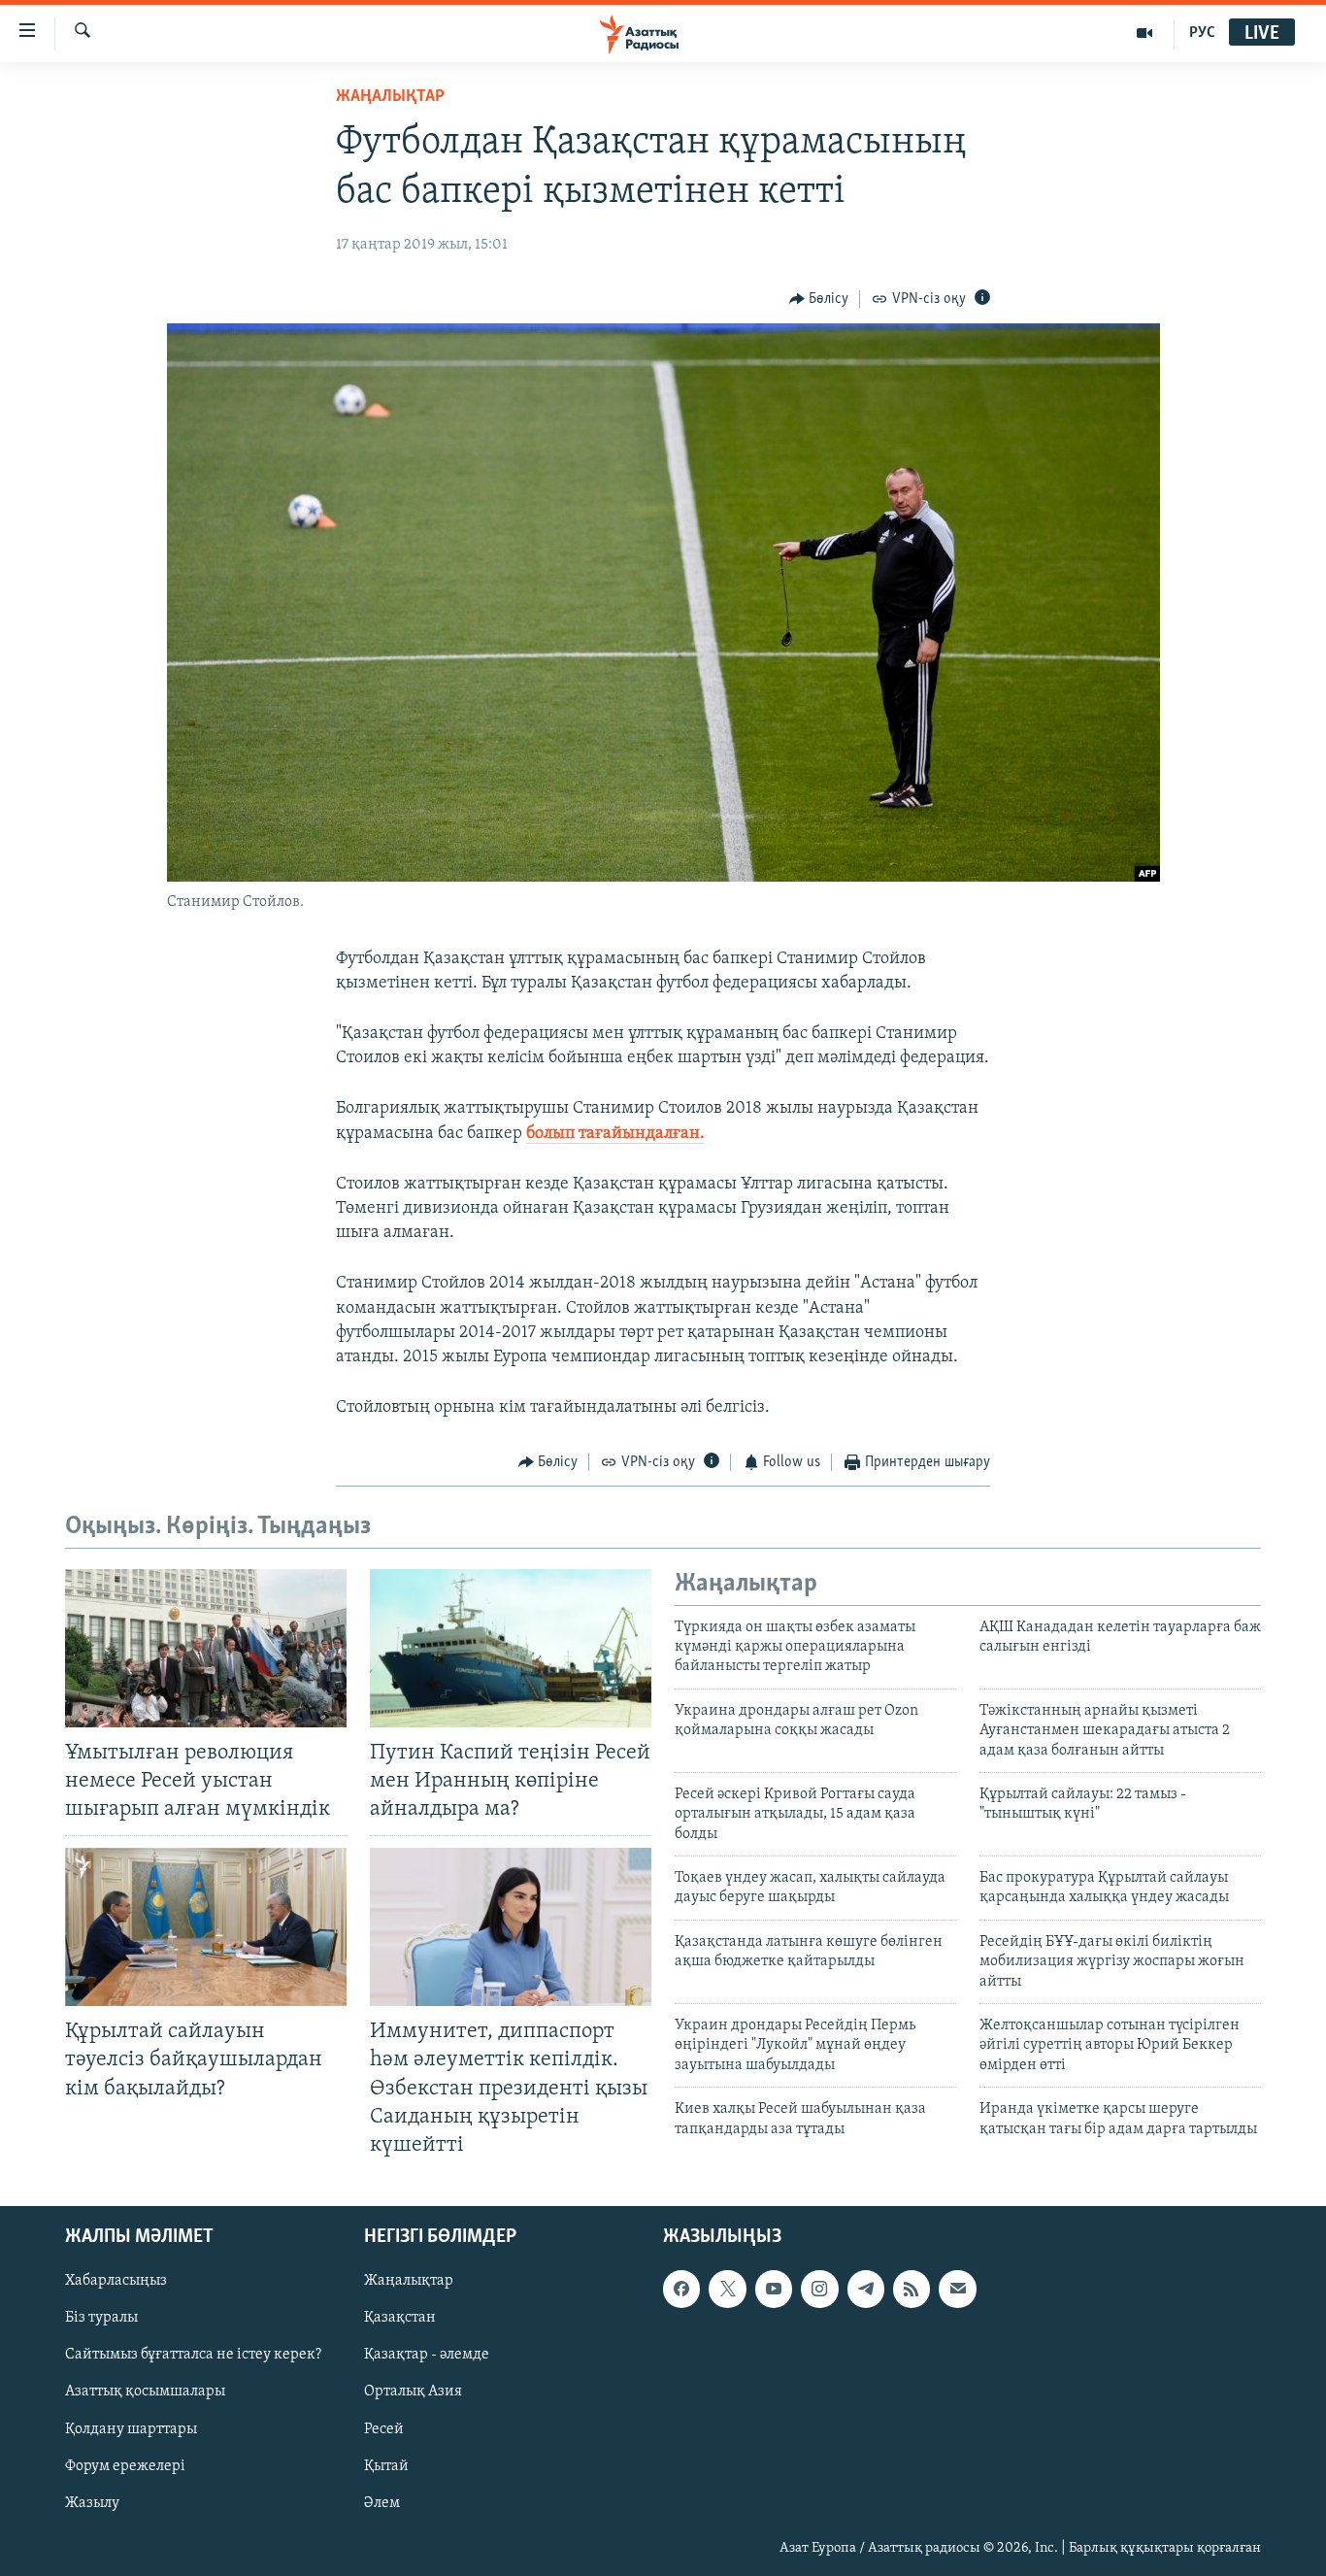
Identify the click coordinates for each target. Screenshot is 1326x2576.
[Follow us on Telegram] (866, 2289)
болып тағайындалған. (615, 1134)
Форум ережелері (125, 2465)
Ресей (384, 2428)
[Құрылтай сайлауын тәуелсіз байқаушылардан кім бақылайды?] (206, 1927)
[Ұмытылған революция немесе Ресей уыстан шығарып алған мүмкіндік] (206, 1648)
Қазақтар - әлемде (427, 2355)
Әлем (382, 2503)
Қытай (386, 2465)
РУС (1202, 33)
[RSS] (912, 2289)
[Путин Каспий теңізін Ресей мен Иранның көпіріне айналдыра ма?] (511, 1648)
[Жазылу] (957, 2289)
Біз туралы (101, 2318)
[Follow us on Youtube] (774, 2289)
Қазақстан (400, 2318)
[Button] (819, 299)
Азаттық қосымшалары (145, 2392)
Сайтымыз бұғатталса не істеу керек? (193, 2355)
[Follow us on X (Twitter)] (727, 2289)
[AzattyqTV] (1145, 33)
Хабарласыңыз (116, 2281)
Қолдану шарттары (131, 2428)
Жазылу (92, 2503)
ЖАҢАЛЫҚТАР (390, 97)
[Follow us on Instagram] (819, 2289)
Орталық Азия (413, 2392)
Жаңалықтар (409, 2281)
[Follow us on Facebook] (681, 2289)
